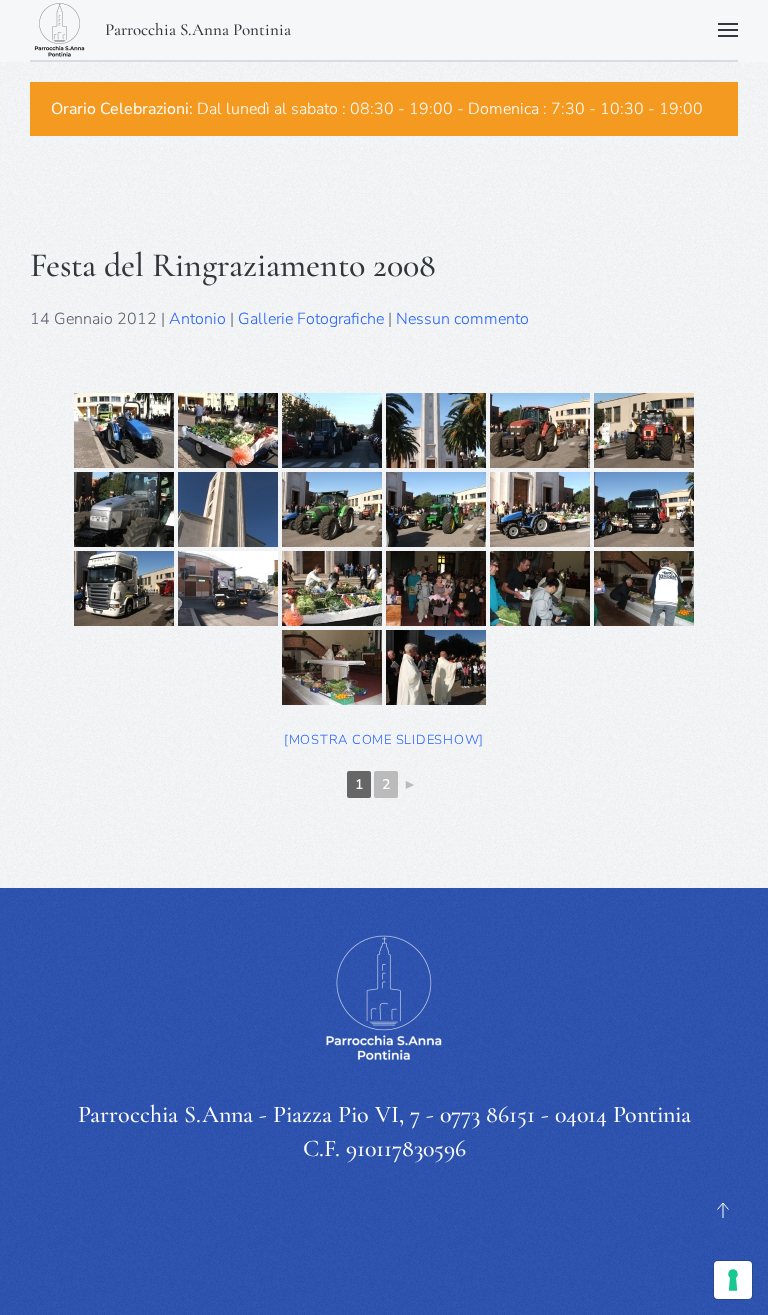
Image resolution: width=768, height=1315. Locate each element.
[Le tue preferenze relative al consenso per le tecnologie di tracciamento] (733, 1280)
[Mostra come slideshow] (384, 740)
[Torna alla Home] (60, 30)
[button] (728, 30)
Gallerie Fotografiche (311, 319)
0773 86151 (487, 1114)
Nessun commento (462, 319)
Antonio (197, 319)
